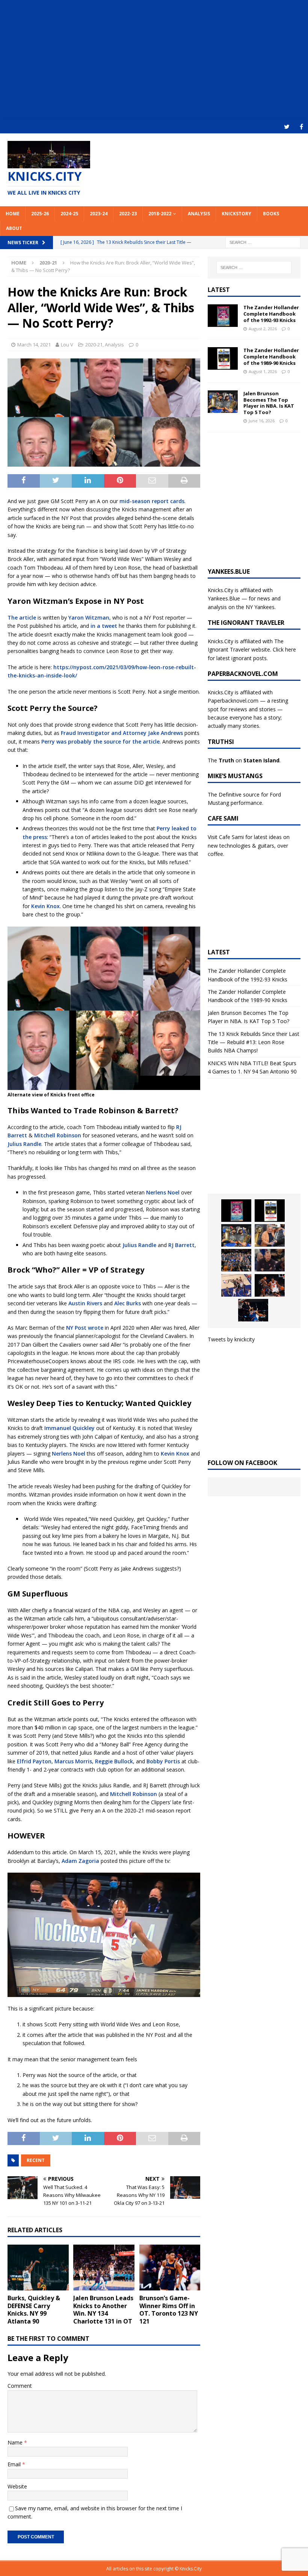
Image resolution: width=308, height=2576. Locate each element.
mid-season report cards (152, 501)
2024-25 (69, 214)
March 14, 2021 (34, 345)
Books (271, 214)
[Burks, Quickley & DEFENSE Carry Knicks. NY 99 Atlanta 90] (38, 2268)
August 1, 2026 (263, 371)
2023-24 (99, 214)
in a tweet (104, 626)
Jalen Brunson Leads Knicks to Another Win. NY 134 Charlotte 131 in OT (103, 2310)
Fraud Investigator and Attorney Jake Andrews (122, 733)
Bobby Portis (163, 1761)
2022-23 (128, 214)
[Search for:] (263, 242)
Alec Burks (128, 1303)
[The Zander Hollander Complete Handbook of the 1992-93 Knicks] (223, 316)
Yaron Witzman (89, 618)
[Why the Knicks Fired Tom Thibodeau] (270, 1260)
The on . (244, 760)
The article (22, 618)
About (14, 228)
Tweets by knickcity (231, 1339)
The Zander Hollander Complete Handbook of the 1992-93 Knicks (271, 314)
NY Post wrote (85, 1328)
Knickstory (236, 214)
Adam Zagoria (80, 1861)
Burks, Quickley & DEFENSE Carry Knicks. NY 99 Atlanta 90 (34, 2310)
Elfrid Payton (34, 1761)
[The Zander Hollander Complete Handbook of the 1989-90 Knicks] (223, 358)
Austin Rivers (85, 1303)
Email (15, 2464)
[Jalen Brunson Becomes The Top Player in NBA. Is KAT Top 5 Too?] (223, 402)
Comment (20, 2386)
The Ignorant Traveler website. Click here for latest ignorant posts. (252, 650)
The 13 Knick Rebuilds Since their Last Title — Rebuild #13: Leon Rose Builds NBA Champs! (254, 1042)
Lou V (67, 345)
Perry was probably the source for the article (100, 742)
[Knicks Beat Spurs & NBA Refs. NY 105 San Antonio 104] (253, 1310)
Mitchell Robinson (58, 1135)
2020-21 (94, 345)
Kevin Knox (45, 906)
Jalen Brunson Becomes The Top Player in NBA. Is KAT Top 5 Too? (269, 403)
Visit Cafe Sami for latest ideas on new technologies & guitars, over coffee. (249, 845)
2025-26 (40, 214)
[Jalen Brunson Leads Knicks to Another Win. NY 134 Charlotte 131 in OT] (104, 2268)
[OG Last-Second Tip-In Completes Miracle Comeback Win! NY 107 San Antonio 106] (236, 1285)
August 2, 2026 (263, 329)
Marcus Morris (73, 1761)
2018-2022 (160, 214)
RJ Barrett (181, 1245)
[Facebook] (301, 127)
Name (16, 2442)
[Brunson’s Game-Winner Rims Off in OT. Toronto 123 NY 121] (170, 2268)
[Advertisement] (154, 60)
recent (36, 2160)
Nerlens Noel (163, 1192)
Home (13, 214)
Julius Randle (24, 1144)
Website (17, 2486)
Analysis (199, 214)
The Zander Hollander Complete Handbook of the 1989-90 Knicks (271, 357)
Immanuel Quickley (69, 1428)
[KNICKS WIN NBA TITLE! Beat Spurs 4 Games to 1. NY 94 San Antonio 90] (236, 1260)
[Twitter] (287, 127)
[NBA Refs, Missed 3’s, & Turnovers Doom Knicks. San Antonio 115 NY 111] (270, 1285)
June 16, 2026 (262, 421)
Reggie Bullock (114, 1761)
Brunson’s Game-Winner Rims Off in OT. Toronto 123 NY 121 (169, 2310)
